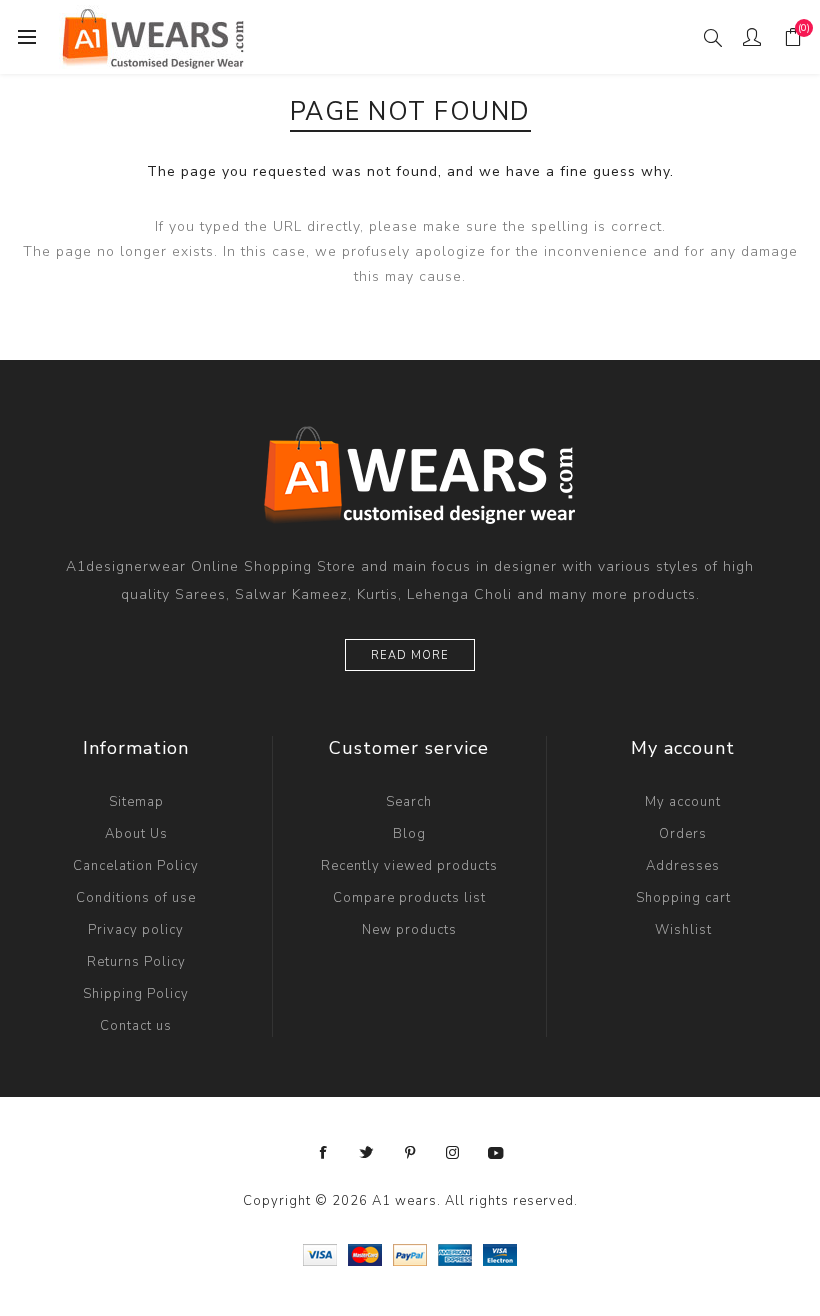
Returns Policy (136, 962)
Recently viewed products (409, 866)
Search (409, 802)
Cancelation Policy (136, 866)
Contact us (136, 1026)
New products (409, 930)
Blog (409, 834)
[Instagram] (453, 1153)
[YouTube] (496, 1153)
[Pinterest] (410, 1153)
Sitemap (136, 802)
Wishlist (683, 930)
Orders (683, 834)
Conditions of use (136, 898)
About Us (136, 834)
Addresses (683, 866)
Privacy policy (136, 930)
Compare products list (409, 898)
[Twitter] (367, 1153)
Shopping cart (683, 898)
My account (683, 802)
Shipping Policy (136, 994)
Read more (410, 655)
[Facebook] (324, 1153)
